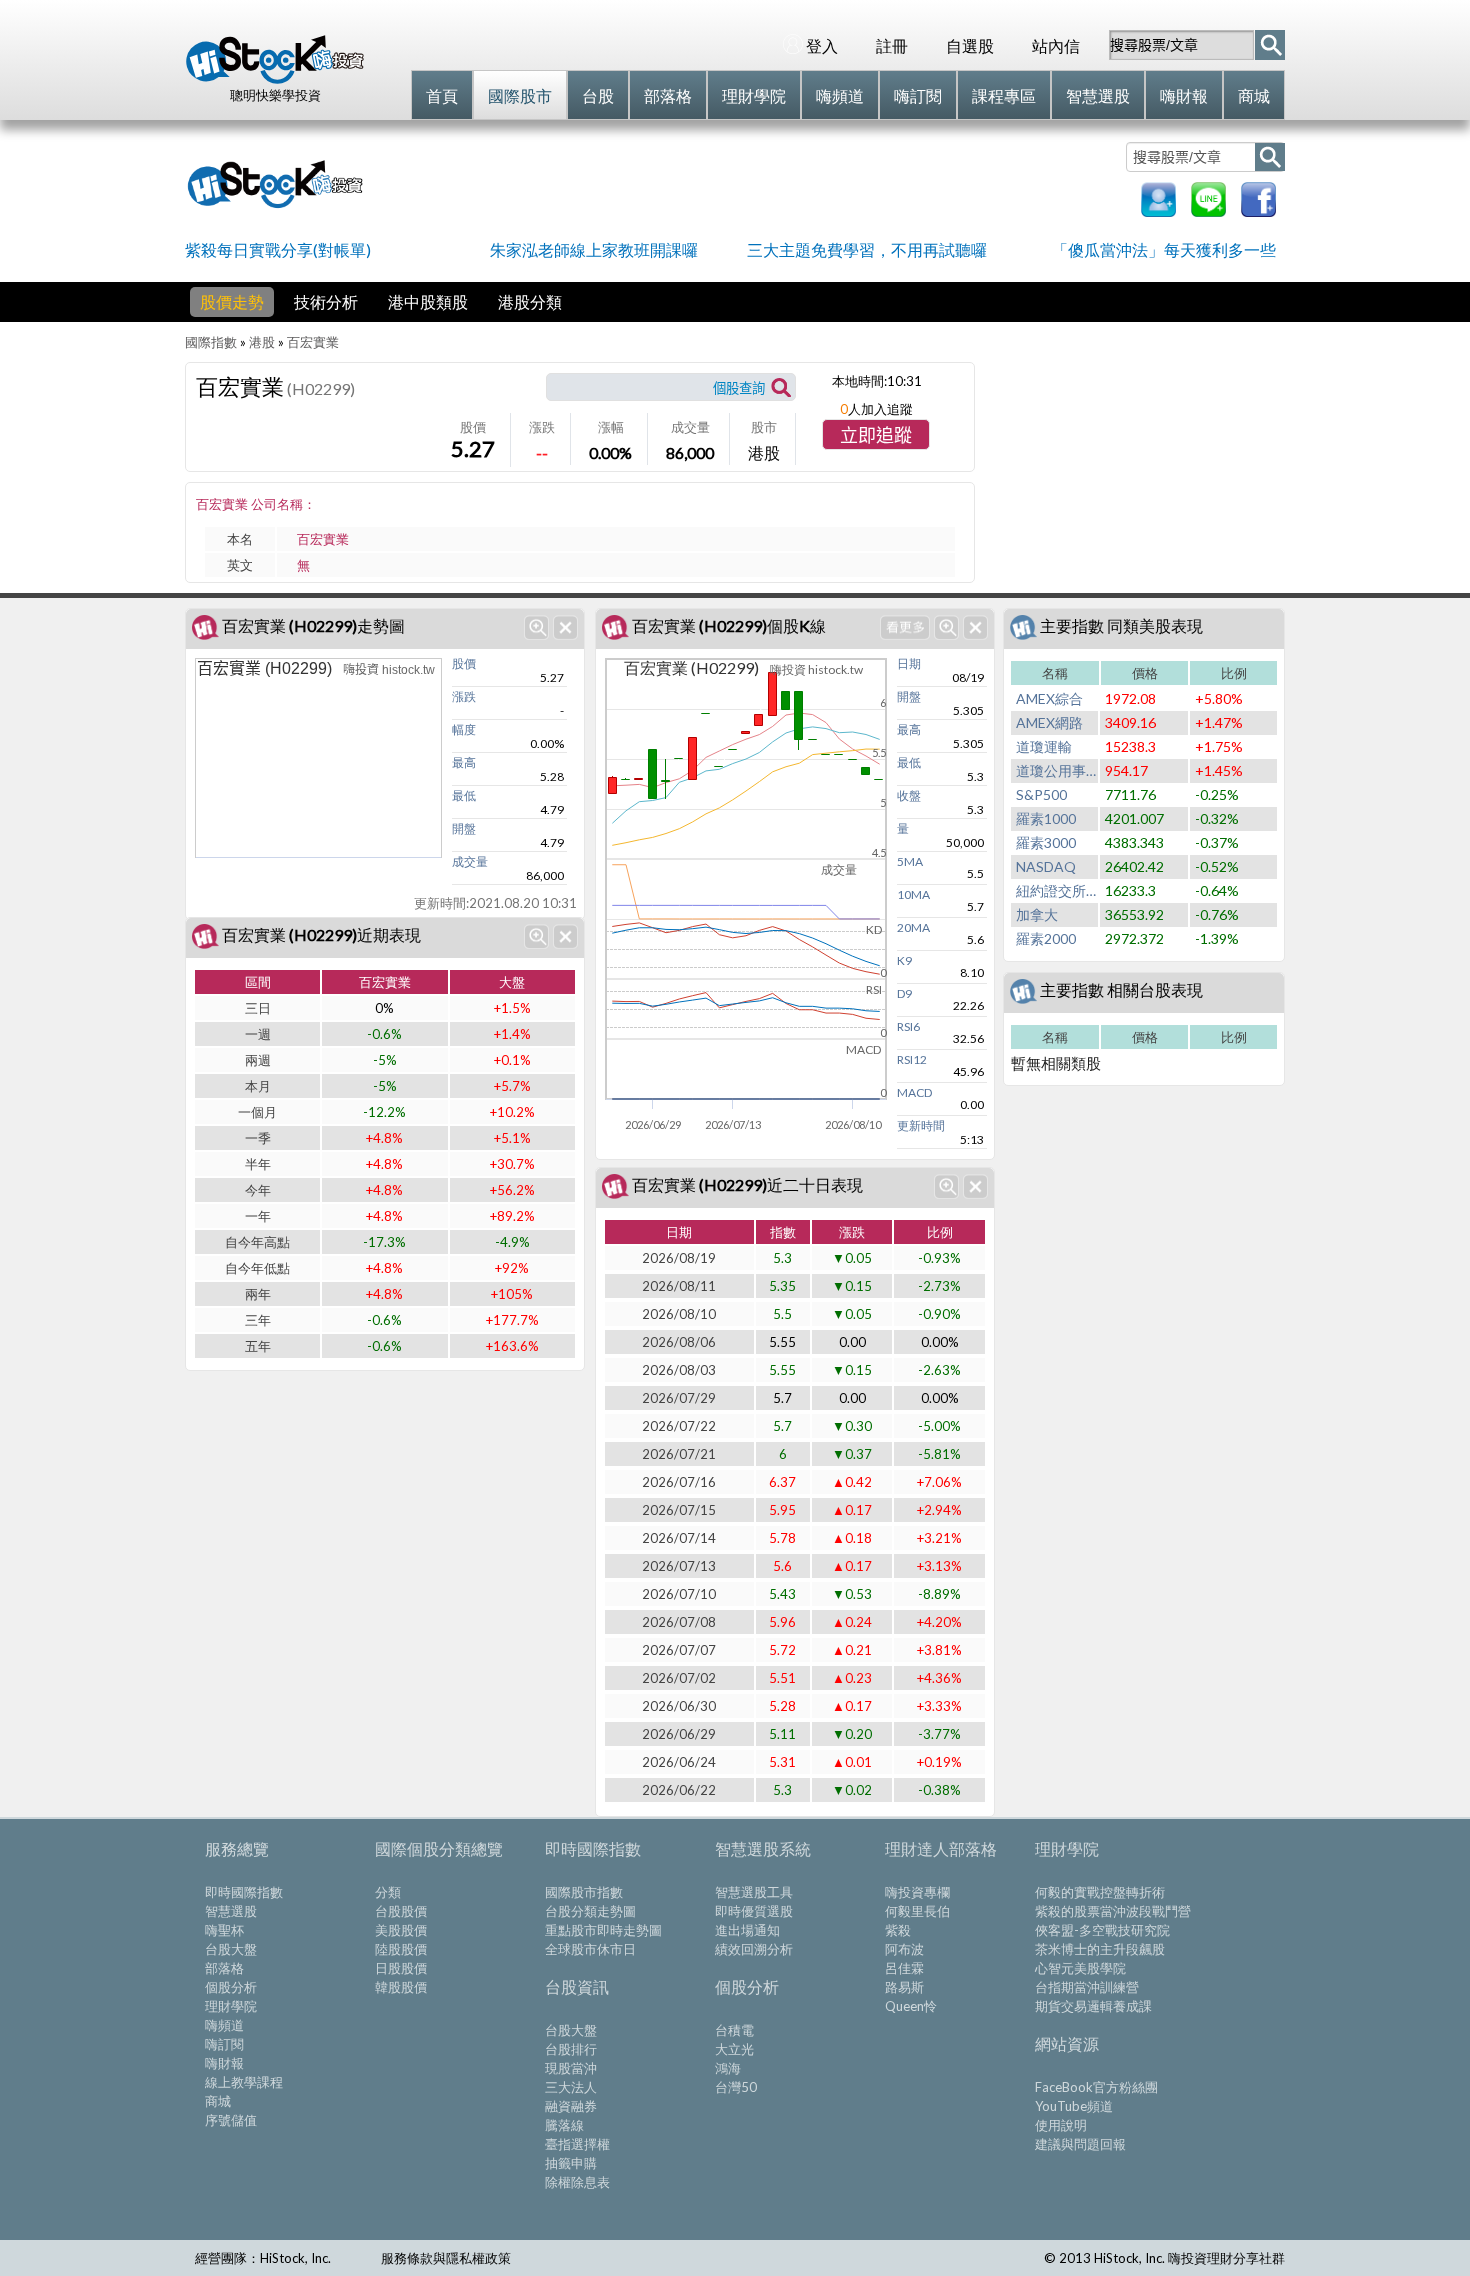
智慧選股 (231, 1911)
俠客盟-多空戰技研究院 (1102, 1930)
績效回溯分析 (754, 1949)
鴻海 (728, 2068)
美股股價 (401, 1930)
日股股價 (401, 1968)
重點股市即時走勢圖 (603, 1930)
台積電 (734, 2030)
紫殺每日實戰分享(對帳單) (278, 249)
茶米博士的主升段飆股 (1100, 1949)
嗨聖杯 (224, 1930)
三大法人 (571, 2087)
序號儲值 (231, 2120)
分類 (388, 1892)
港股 (262, 342)
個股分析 (231, 1987)
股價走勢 (232, 301)
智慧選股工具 (754, 1892)
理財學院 (231, 2006)
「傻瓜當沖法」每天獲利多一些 (1164, 249)
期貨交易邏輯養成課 (1093, 2006)
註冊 (892, 45)
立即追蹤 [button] (876, 436)
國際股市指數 (584, 1892)
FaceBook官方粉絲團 (1096, 2087)
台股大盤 (231, 1949)
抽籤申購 (571, 2163)
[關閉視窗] (565, 627)
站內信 (1056, 45)
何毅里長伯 (917, 1911)
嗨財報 (224, 2063)
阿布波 (904, 1949)
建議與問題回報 (1080, 2144)
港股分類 (530, 301)
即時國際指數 (244, 1892)
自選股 (970, 45)
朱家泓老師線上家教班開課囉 (594, 249)
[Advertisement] (749, 182)
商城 (218, 2101)
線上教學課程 (244, 2082)
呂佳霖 (904, 1968)
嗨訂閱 (224, 2044)
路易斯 (904, 1987)
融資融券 (571, 2106)
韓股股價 (401, 1987)
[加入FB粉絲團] (1258, 210)
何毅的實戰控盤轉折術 (1100, 1892)
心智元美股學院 (1080, 1968)
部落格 (224, 1968)
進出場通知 (747, 1930)
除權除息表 (577, 2182)
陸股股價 (401, 1949)
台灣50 (736, 2087)
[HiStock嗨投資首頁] (275, 79)
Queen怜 (911, 2006)
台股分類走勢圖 (590, 1911)
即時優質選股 (754, 1911)
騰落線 (564, 2125)
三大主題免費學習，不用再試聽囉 (867, 249)
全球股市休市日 (590, 1949)
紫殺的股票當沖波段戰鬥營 (1113, 1911)
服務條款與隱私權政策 (446, 2258)
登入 (822, 45)
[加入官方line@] (1208, 210)
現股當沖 (571, 2068)
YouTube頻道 (1074, 2106)
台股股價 (401, 1911)
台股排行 (571, 2049)
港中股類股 (428, 301)
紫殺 (898, 1930)
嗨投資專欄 (917, 1892)
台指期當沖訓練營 (1087, 1987)
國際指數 (211, 342)
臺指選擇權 (577, 2144)
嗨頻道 (224, 2025)
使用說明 (1061, 2125)
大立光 (734, 2049)
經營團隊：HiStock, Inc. (263, 2258)
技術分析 (326, 301)
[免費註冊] (1158, 210)
